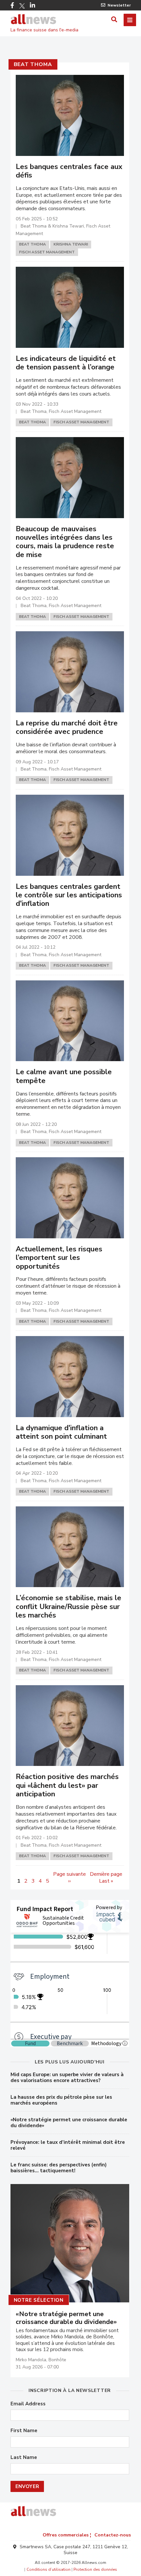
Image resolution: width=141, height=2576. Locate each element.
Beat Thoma (33, 64)
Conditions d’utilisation (49, 2569)
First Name (24, 2431)
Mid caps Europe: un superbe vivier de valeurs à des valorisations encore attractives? (67, 2077)
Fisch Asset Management (47, 252)
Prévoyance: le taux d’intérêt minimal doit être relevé (68, 2145)
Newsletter (119, 5)
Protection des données (95, 2569)
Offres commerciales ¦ (67, 2535)
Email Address (28, 2404)
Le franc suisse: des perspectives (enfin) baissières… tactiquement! (59, 2168)
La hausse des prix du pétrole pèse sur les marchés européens (61, 2100)
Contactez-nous (113, 2535)
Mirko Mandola (31, 2360)
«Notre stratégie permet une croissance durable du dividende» (69, 2123)
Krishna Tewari (71, 244)
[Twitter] (22, 6)
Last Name (24, 2457)
